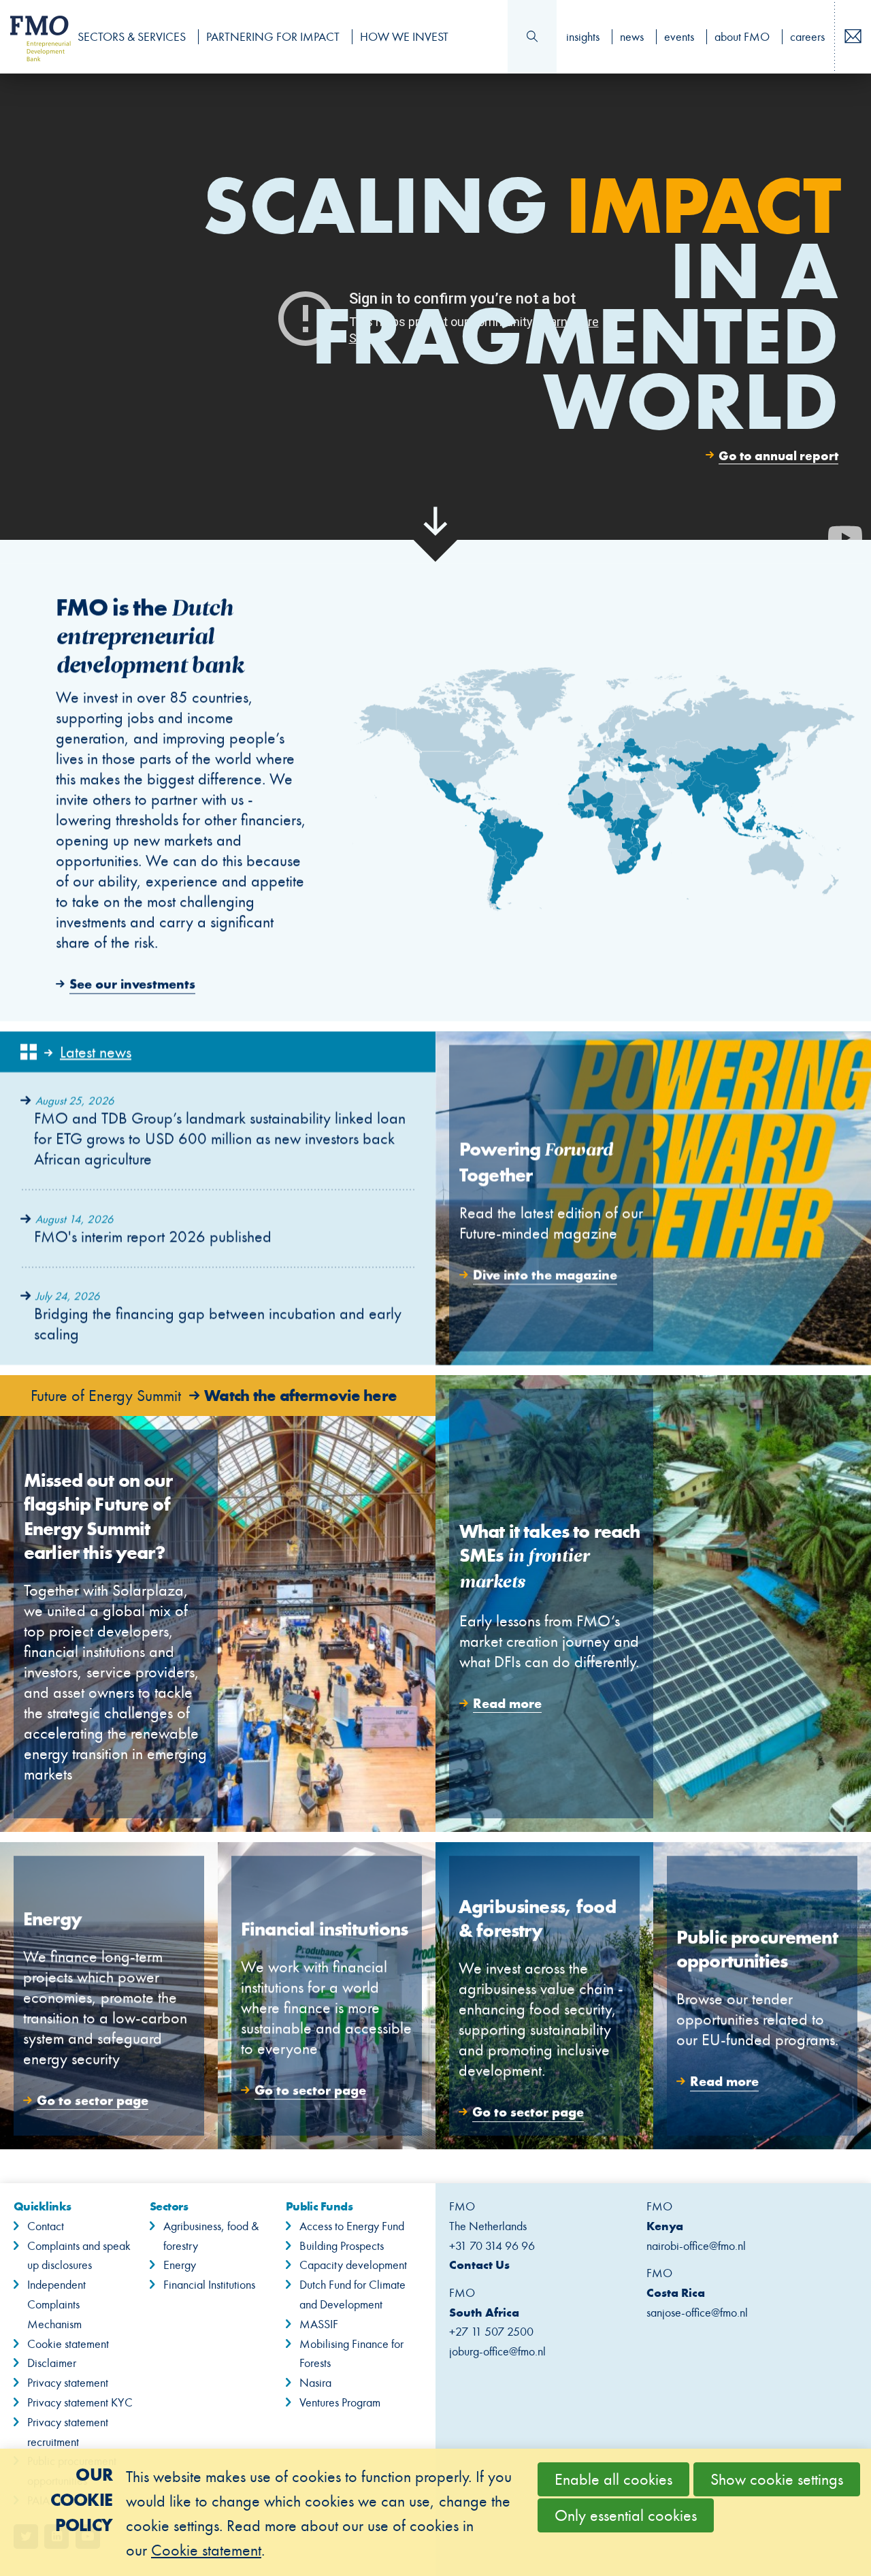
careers (807, 37)
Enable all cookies (613, 2479)
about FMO (742, 37)
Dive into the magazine (653, 1198)
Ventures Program (340, 2402)
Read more (653, 1604)
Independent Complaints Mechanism (56, 2304)
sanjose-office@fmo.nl (697, 2313)
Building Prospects (342, 2246)
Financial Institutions (209, 2285)
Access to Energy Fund (352, 2226)
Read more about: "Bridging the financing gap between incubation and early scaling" (218, 1316)
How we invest (404, 37)
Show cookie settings (777, 2479)
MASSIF (319, 2324)
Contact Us (479, 2265)
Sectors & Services (132, 37)
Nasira (315, 2383)
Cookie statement (68, 2344)
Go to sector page (109, 1996)
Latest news (96, 1052)
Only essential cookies (626, 2515)
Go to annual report (778, 455)
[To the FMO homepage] (33, 37)
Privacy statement (68, 2383)
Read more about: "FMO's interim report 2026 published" (218, 1228)
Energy (180, 2265)
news (632, 37)
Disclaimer (52, 2363)
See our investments (435, 792)
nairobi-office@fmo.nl (696, 2246)
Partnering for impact (273, 37)
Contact (46, 2226)
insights (583, 37)
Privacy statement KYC (80, 2402)
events (679, 37)
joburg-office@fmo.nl (497, 2351)
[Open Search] (532, 37)
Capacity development (353, 2265)
